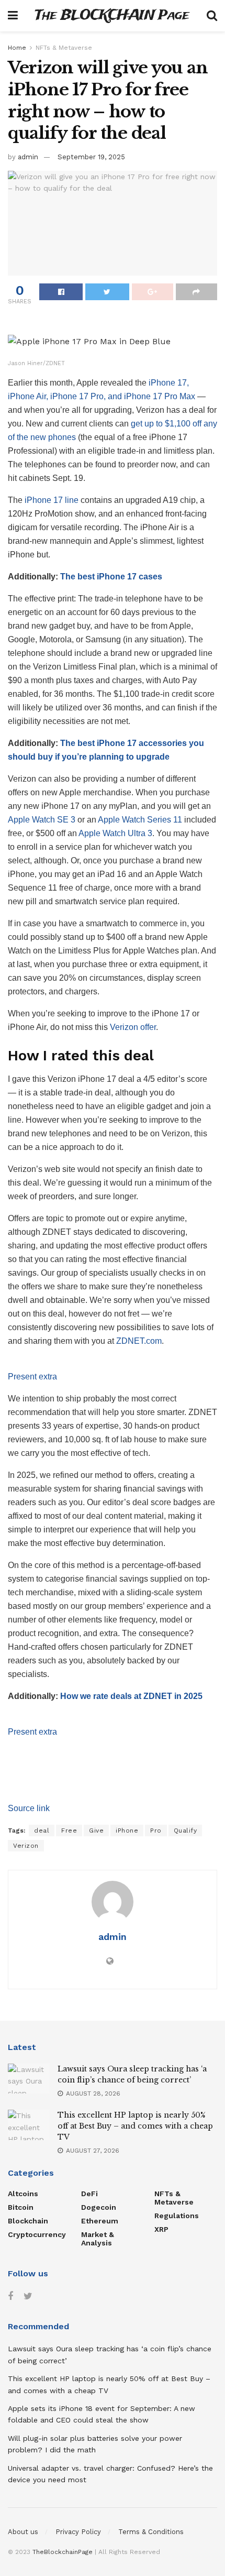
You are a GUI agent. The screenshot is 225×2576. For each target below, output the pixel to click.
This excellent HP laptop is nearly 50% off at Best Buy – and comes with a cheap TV (135, 2126)
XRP (161, 2229)
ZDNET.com (139, 1341)
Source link (29, 1808)
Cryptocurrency (37, 2234)
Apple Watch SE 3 (42, 820)
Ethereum (100, 2221)
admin (28, 157)
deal (42, 1830)
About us (23, 2532)
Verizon (26, 1846)
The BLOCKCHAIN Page (112, 16)
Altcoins (23, 2194)
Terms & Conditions (151, 2532)
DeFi (89, 2194)
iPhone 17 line (52, 500)
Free (69, 1830)
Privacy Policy (78, 2532)
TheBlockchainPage (63, 2552)
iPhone (127, 1830)
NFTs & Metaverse (64, 48)
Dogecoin (99, 2207)
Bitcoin (21, 2207)
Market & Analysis (98, 2239)
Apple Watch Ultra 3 (115, 833)
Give (96, 1830)
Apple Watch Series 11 (140, 820)
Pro (156, 1830)
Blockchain (28, 2221)
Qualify (185, 1830)
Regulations (177, 2216)
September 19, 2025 (91, 157)
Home (17, 48)
